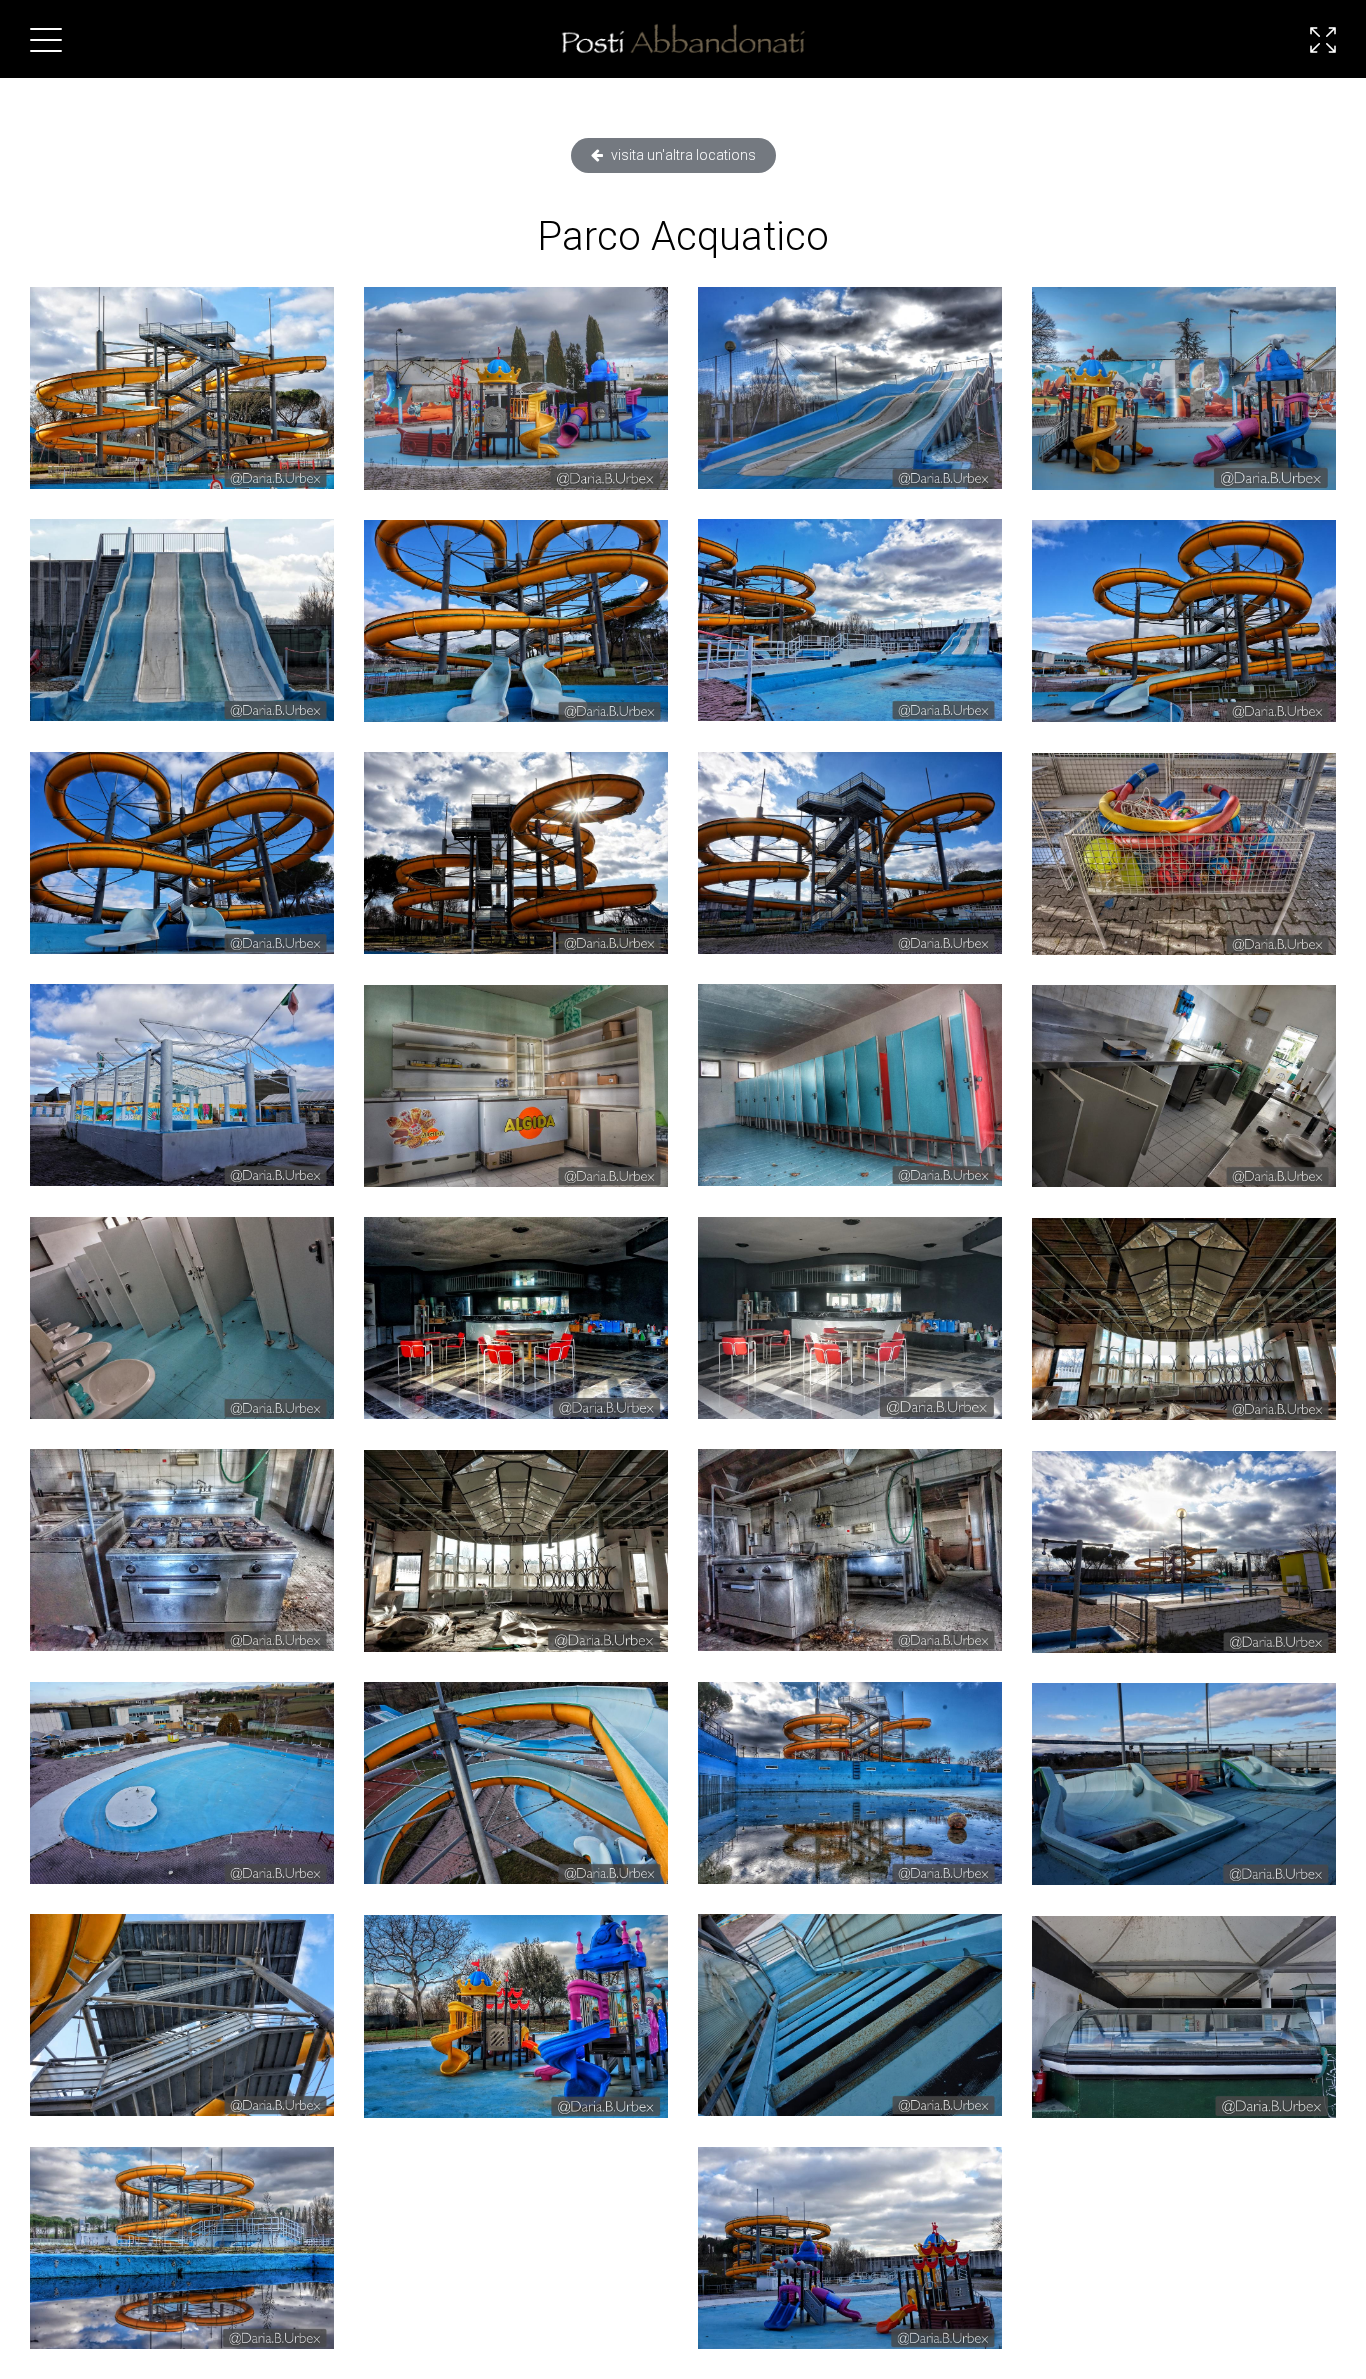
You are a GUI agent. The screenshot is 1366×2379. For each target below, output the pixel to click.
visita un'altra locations (682, 155)
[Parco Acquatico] (182, 388)
